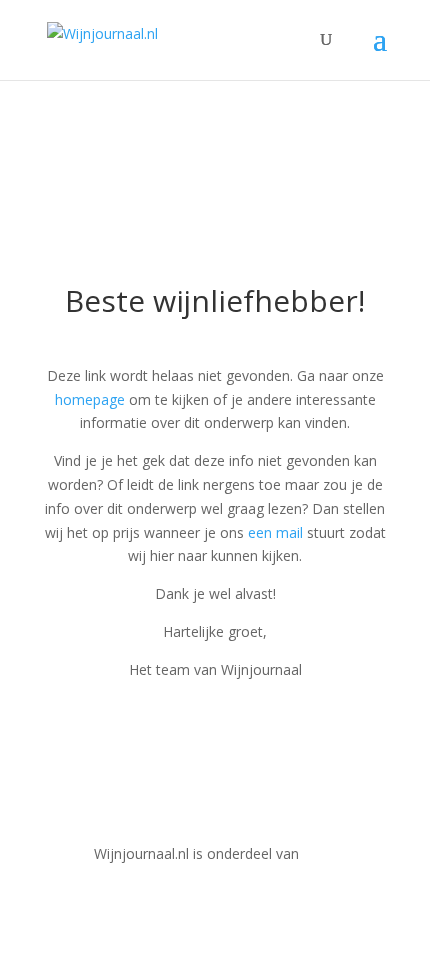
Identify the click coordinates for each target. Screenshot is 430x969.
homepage (90, 399)
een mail (275, 532)
